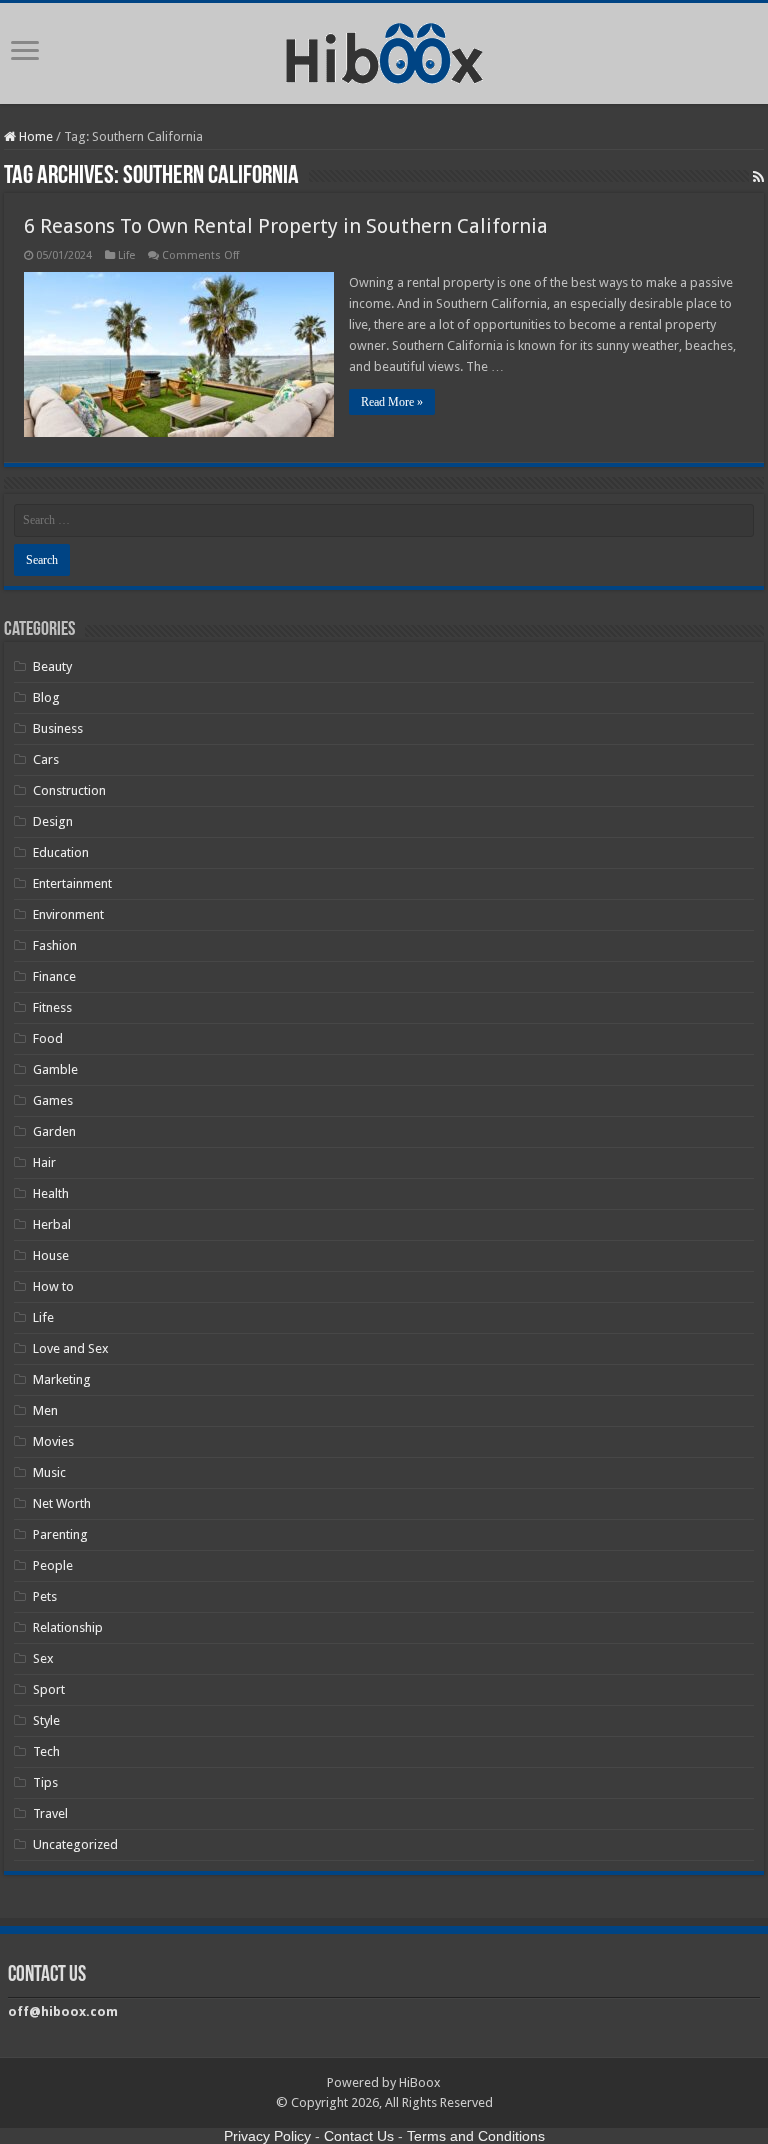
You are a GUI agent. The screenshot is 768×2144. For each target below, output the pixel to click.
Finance (54, 976)
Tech (46, 1751)
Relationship (68, 1627)
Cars (46, 759)
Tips (45, 1782)
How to (53, 1286)
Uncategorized (75, 1844)
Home (34, 136)
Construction (69, 790)
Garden (54, 1131)
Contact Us (359, 2136)
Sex (43, 1658)
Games (53, 1100)
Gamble (55, 1069)
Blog (46, 697)
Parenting (60, 1534)
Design (53, 821)
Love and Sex (71, 1348)
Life (126, 255)
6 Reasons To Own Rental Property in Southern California (286, 226)
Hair (44, 1162)
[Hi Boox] (384, 50)
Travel (50, 1813)
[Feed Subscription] (758, 177)
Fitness (52, 1007)
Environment (68, 914)
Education (61, 852)
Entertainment (72, 883)
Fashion (55, 945)
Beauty (52, 666)
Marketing (62, 1379)
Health (51, 1193)
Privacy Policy (267, 2136)
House (51, 1255)
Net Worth (62, 1503)
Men (45, 1410)
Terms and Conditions (476, 2136)
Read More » (392, 402)
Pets (45, 1596)
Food (48, 1038)
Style (46, 1720)
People (53, 1565)
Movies (53, 1441)
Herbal (52, 1224)
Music (49, 1472)
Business (58, 728)
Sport (49, 1689)
